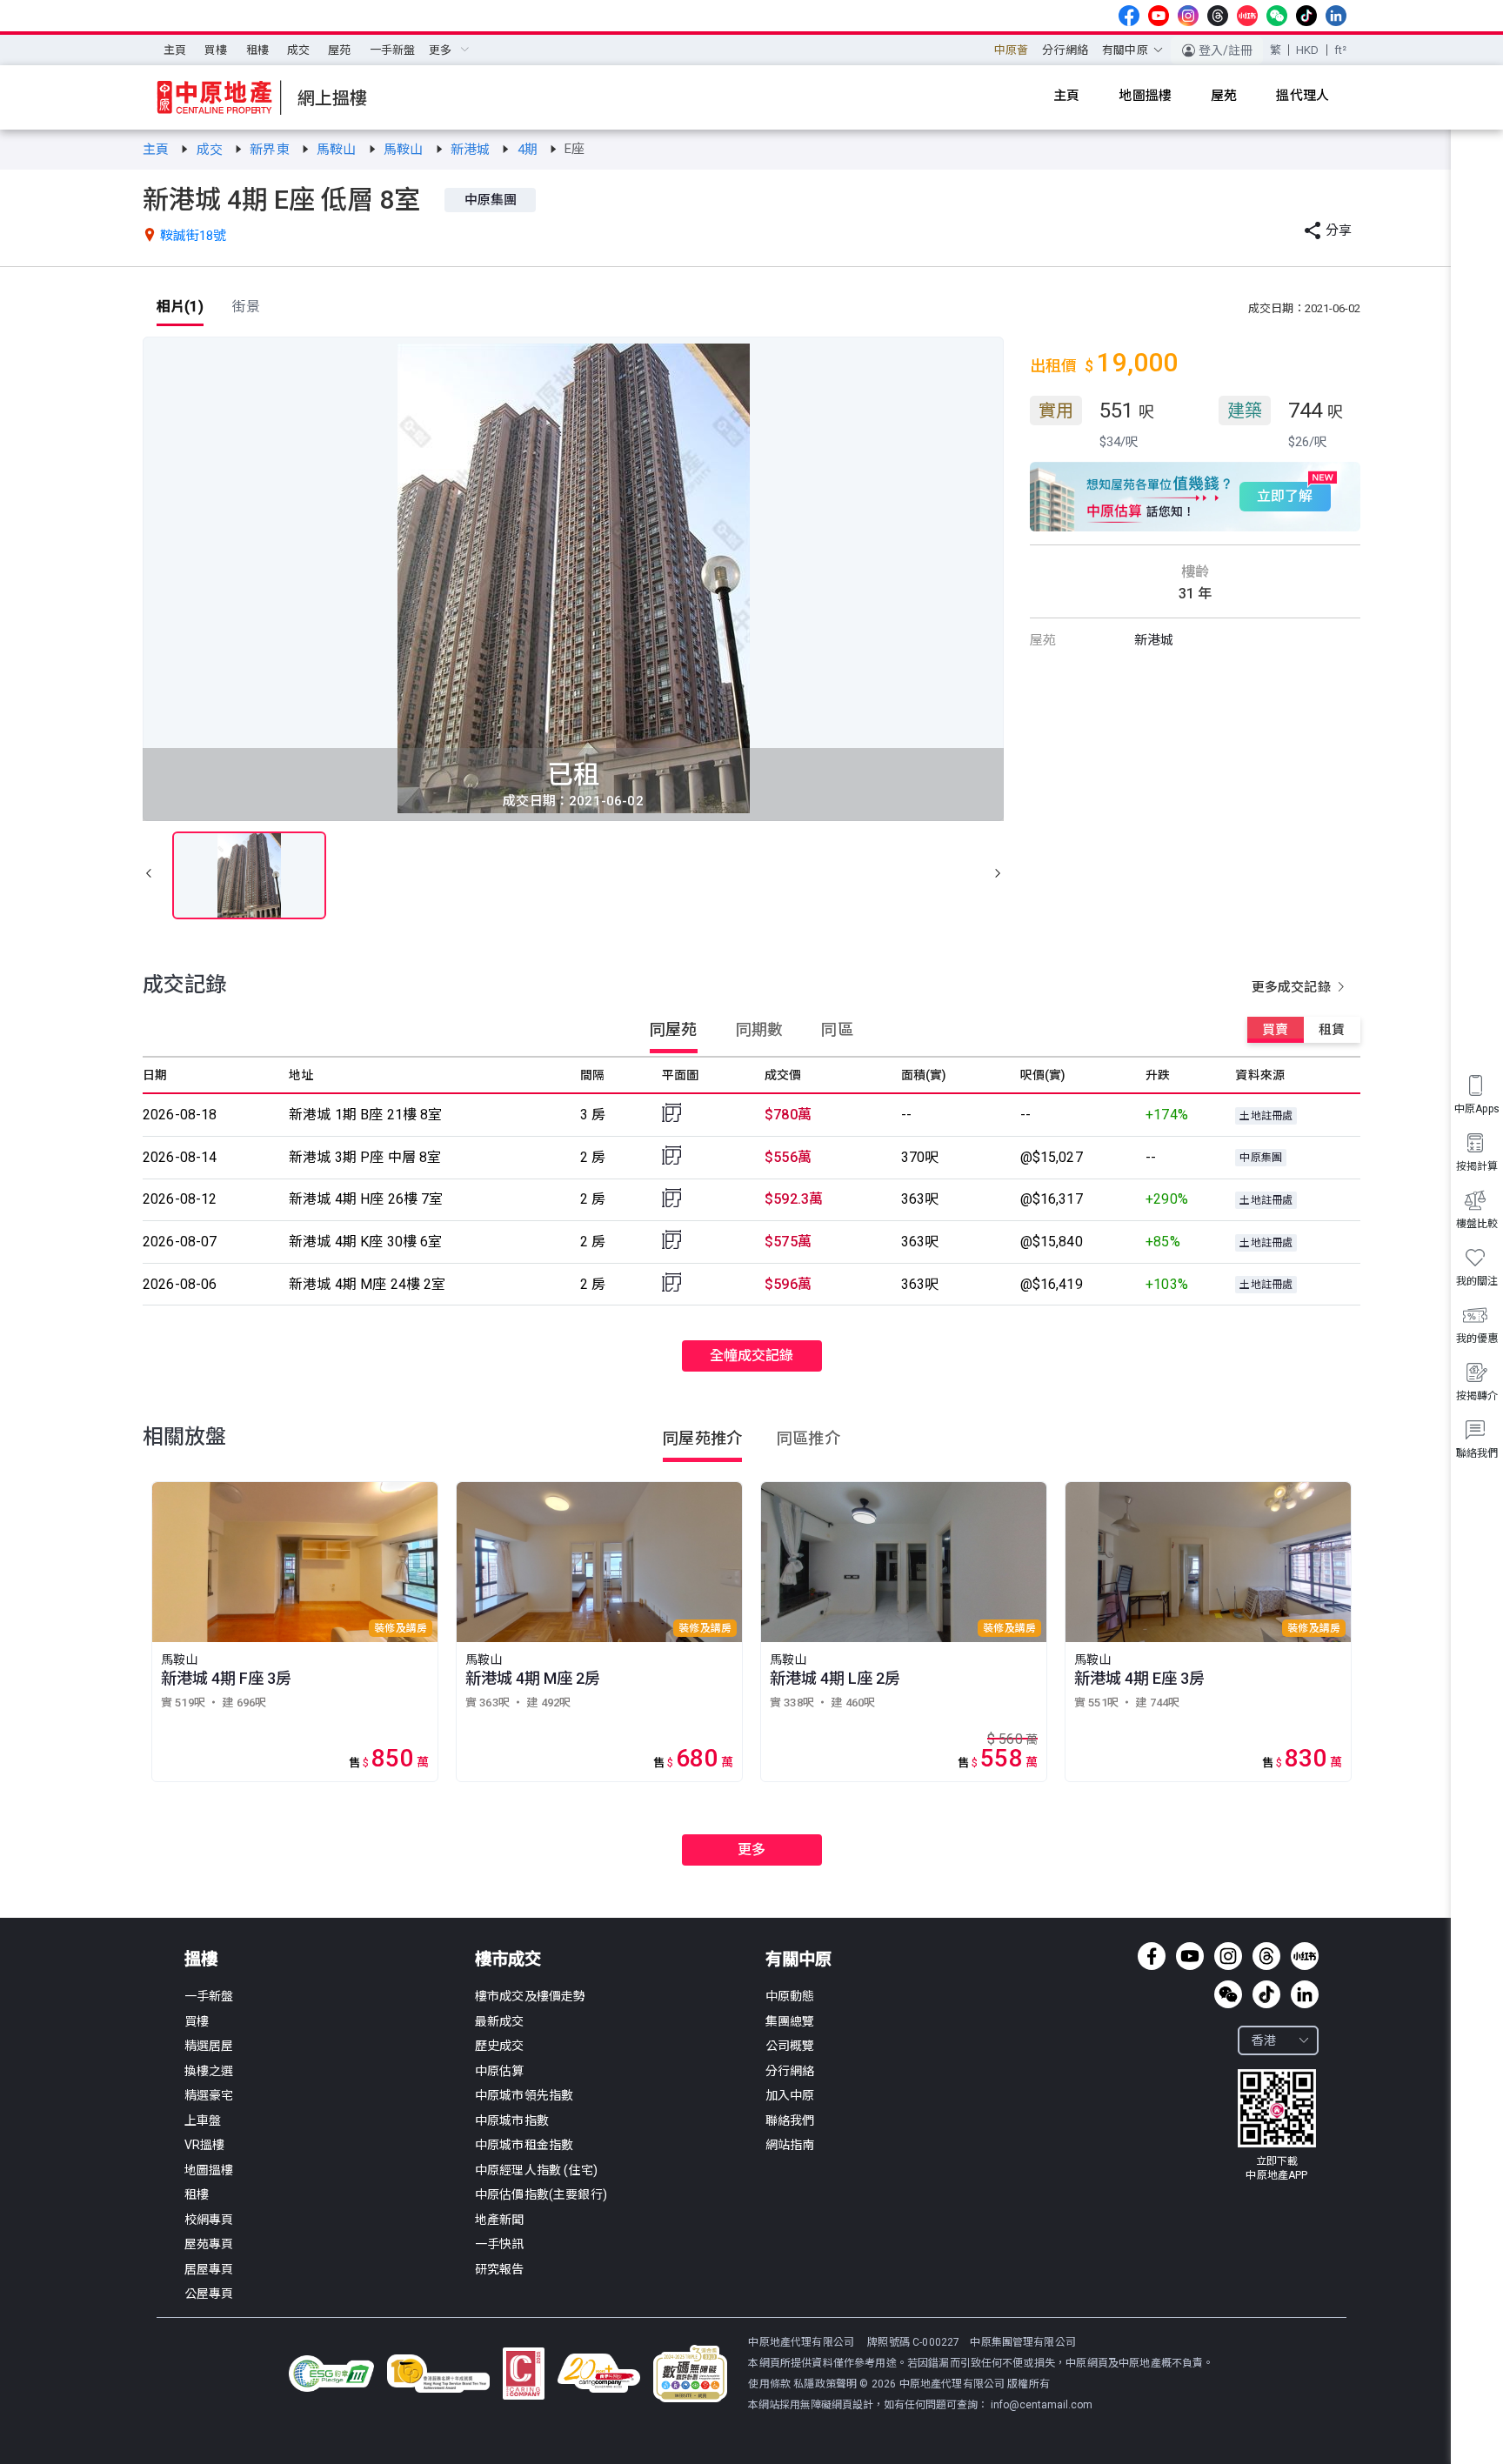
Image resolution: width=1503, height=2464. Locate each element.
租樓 (257, 50)
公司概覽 (790, 2046)
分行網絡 (1065, 50)
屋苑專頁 (209, 2244)
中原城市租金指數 (524, 2145)
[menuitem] (175, 50)
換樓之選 (209, 2071)
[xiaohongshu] (1247, 16)
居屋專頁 (209, 2269)
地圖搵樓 (209, 2170)
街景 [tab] (246, 307)
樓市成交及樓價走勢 (530, 1996)
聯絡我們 (790, 2120)
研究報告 (500, 2269)
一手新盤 (393, 50)
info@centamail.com (1042, 2405)
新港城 (472, 150)
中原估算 (500, 2071)
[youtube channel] (1159, 16)
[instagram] (1188, 16)
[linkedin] (1336, 16)
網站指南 (790, 2145)
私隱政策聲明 (825, 2384)
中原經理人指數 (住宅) (536, 2170)
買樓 (216, 50)
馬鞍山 (338, 150)
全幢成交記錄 (752, 1356)
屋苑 (339, 50)
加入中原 (790, 2095)
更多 (751, 1850)
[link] (157, 150)
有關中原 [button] (1125, 50)
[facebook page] (1129, 16)
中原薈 (1011, 50)
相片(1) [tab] (180, 307)
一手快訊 (500, 2244)
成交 (298, 50)
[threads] (1218, 16)
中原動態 (790, 1996)
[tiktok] (1306, 16)
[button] (149, 875)
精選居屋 (209, 2046)
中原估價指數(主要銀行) (541, 2194)
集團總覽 (790, 2021)
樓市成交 (508, 1959)
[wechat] (1277, 16)
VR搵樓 (205, 2145)
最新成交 (500, 2021)
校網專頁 (209, 2220)
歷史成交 (500, 2046)
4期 (529, 150)
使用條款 (771, 2384)
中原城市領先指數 (524, 2095)
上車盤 (203, 2120)
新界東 (271, 150)
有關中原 (798, 1959)
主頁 (175, 50)
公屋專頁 (209, 2294)
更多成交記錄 (1293, 987)
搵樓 (201, 1959)
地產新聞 (500, 2220)
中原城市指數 (512, 2120)
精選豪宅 (209, 2095)
